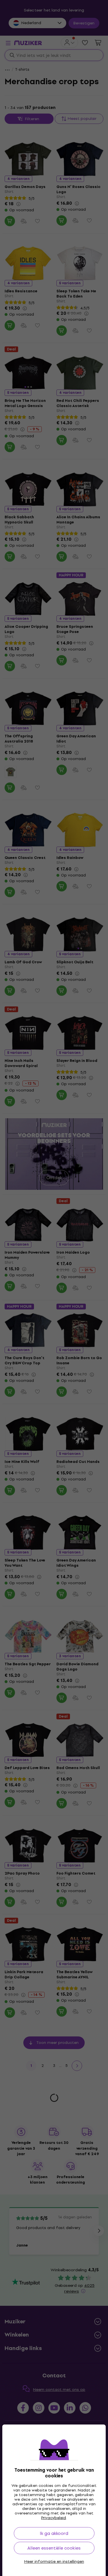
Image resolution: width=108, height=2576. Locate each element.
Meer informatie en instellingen (54, 2562)
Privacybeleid (54, 2518)
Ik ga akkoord (54, 2533)
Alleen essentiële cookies (54, 2548)
